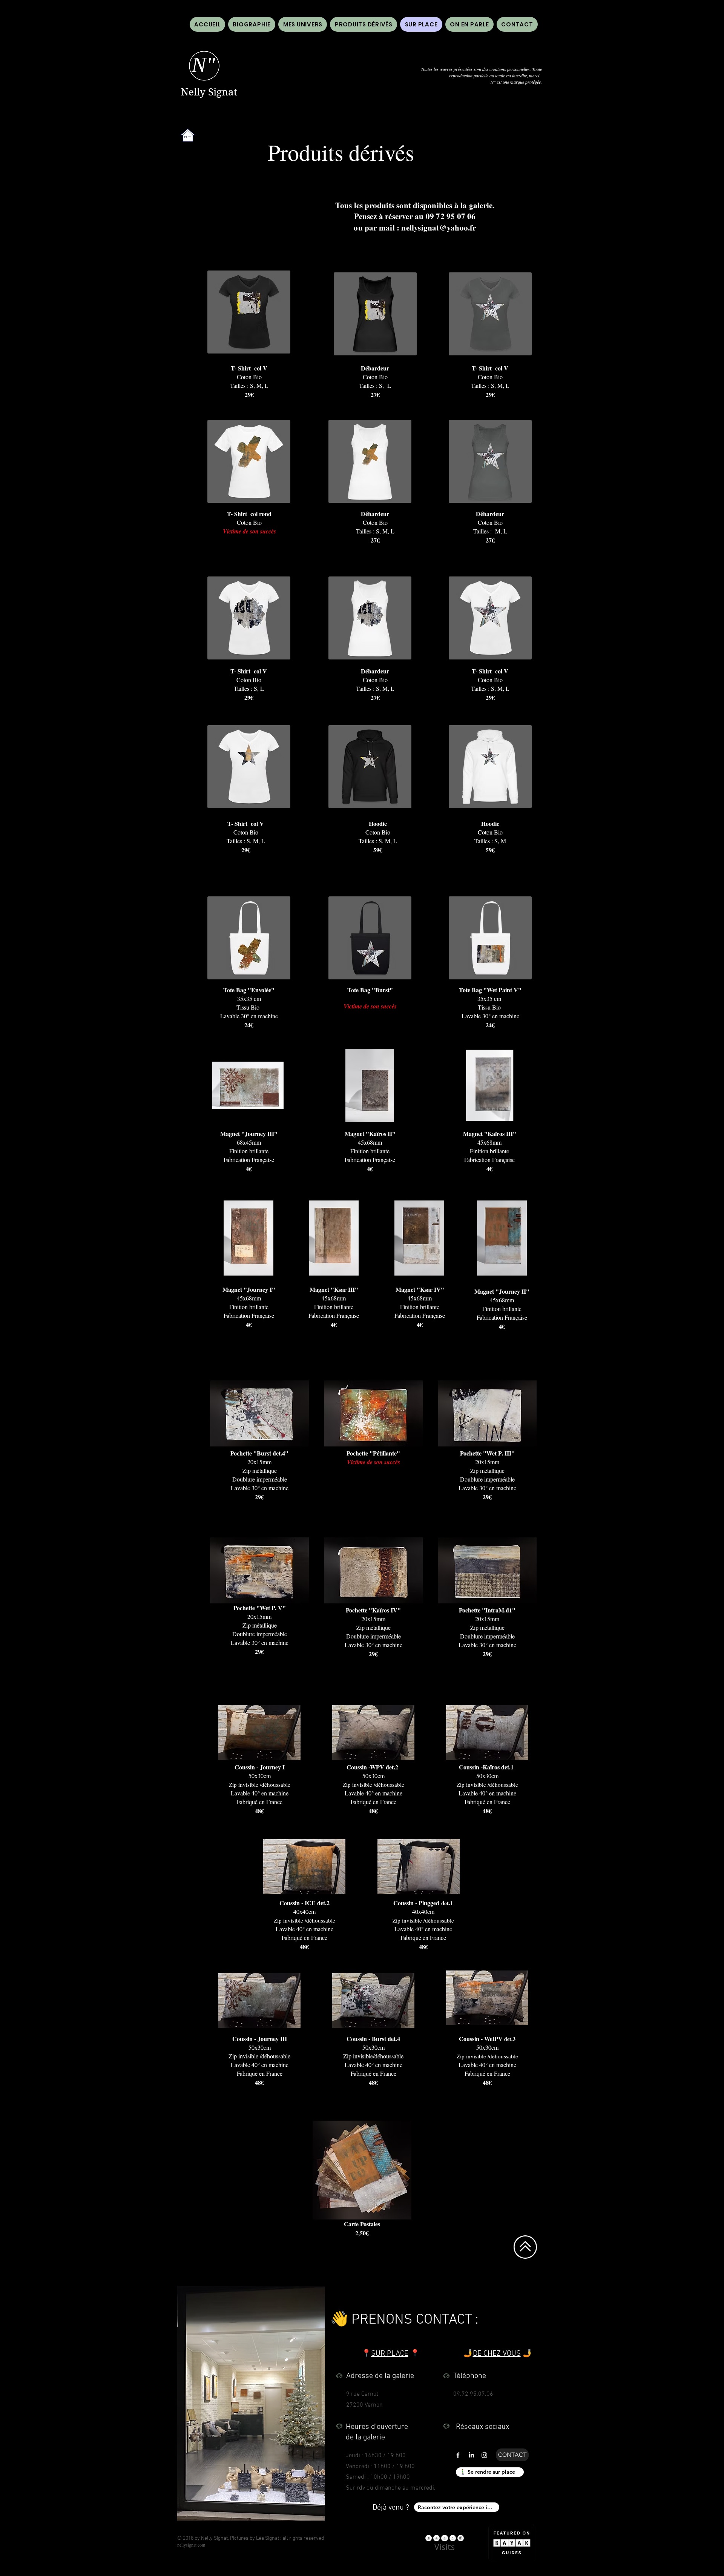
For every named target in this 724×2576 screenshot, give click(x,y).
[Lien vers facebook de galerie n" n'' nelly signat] (458, 2455)
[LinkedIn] (471, 2455)
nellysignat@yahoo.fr (439, 227)
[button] (469, 24)
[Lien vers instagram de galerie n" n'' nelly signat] (484, 2455)
